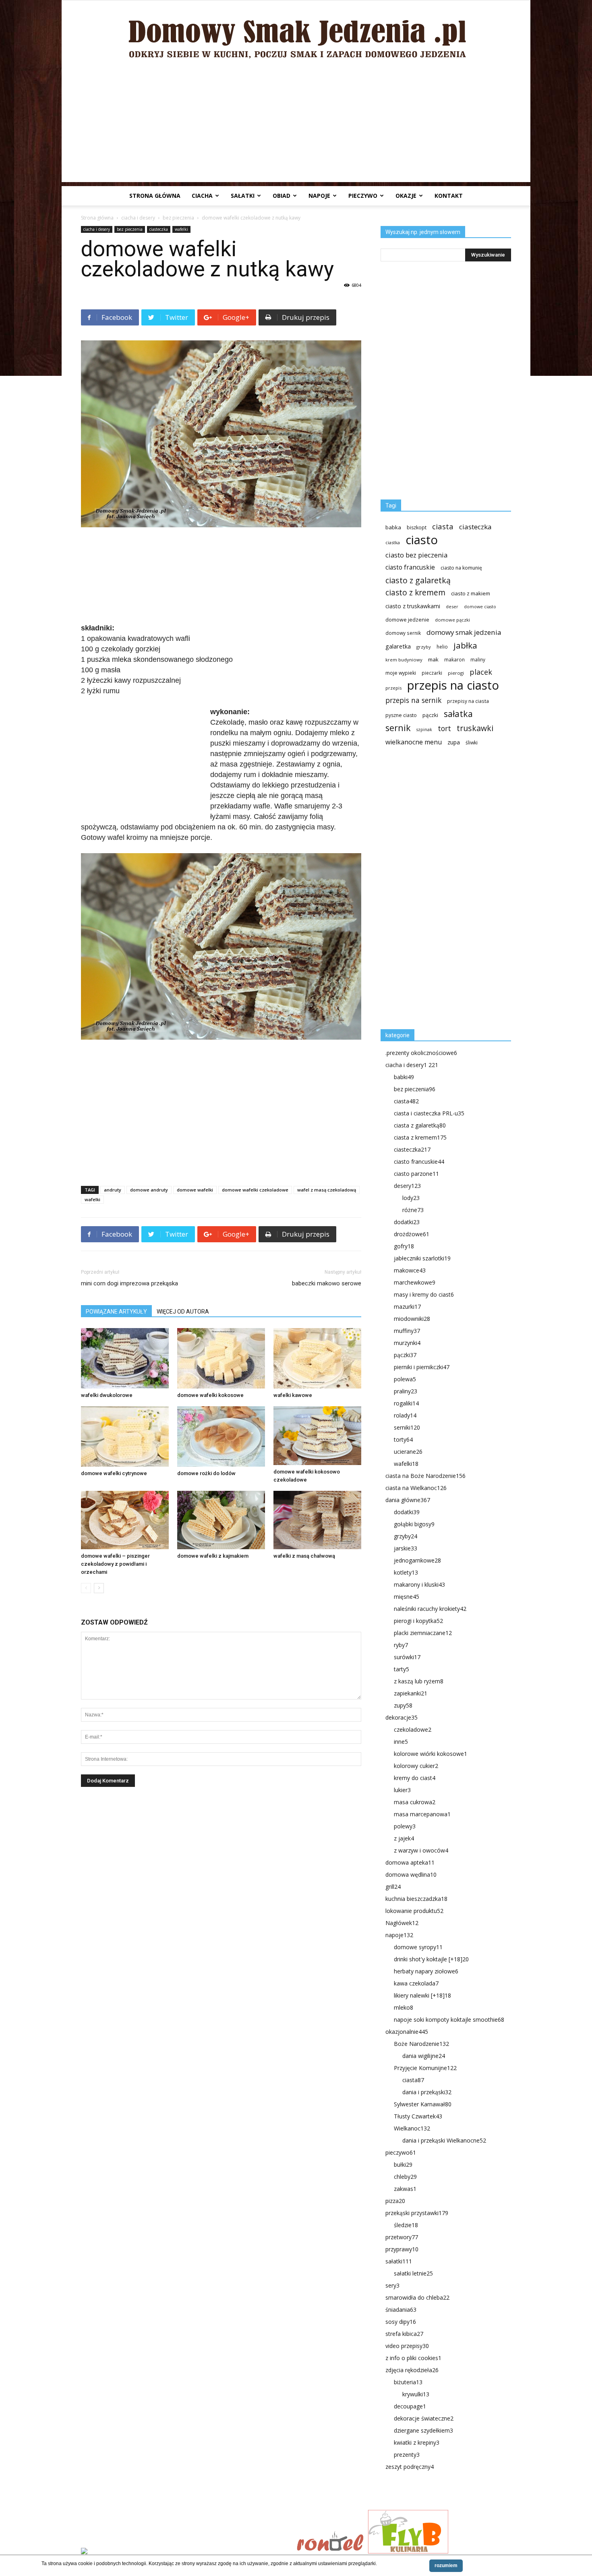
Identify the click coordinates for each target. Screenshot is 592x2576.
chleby (405, 2177)
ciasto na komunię (461, 568)
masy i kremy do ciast (424, 1294)
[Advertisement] (296, 126)
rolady (405, 1415)
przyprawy (402, 2249)
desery (407, 1186)
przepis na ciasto (453, 685)
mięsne (407, 1597)
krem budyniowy (404, 660)
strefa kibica (404, 2334)
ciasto (422, 540)
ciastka (393, 542)
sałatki (243, 196)
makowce (410, 1270)
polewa (405, 1379)
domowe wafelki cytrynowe (114, 1473)
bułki (403, 2165)
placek (481, 672)
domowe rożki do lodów (206, 1473)
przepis (393, 688)
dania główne (408, 1500)
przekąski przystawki (417, 2213)
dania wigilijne (424, 2056)
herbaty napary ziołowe (426, 1971)
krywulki (416, 2394)
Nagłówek (402, 1923)
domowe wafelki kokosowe (210, 1395)
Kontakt (449, 196)
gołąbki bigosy (414, 1524)
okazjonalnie (407, 2032)
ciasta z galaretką (420, 1125)
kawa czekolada (416, 1983)
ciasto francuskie (410, 567)
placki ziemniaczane (423, 1633)
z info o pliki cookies (413, 2358)
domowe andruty (149, 1190)
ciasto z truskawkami (413, 606)
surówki (407, 1657)
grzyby (424, 647)
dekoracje (402, 1717)
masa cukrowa (415, 1802)
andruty (113, 1190)
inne (401, 1742)
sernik (398, 728)
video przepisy (407, 2346)
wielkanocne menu (414, 742)
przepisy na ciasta (468, 701)
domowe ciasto (480, 607)
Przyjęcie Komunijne (425, 2068)
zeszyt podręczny (410, 2467)
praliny (406, 1391)
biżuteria (408, 2382)
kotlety (406, 1572)
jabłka (465, 646)
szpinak (424, 729)
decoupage (410, 2406)
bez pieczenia (178, 218)
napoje (319, 196)
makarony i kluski (419, 1584)
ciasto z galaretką (418, 580)
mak (433, 659)
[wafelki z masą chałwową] (317, 1520)
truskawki (475, 728)
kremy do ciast (415, 1778)
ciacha (202, 196)
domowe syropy (418, 1947)
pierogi (456, 673)
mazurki (407, 1307)
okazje (406, 196)
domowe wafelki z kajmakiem (213, 1556)
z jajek (404, 1838)
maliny (478, 659)
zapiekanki (411, 1693)
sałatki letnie (413, 2273)
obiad (282, 196)
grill (393, 1887)
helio (442, 647)
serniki (407, 1427)
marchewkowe (415, 1282)
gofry (404, 1246)
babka (393, 527)
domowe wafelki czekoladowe (255, 1190)
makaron (454, 659)
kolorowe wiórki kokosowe (431, 1754)
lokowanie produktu (414, 1911)
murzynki (407, 1343)
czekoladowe (413, 1729)
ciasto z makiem (471, 593)
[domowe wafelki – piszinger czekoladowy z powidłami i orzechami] (125, 1520)
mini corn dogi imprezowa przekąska (129, 1283)
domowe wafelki (195, 1190)
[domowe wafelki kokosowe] (221, 1358)
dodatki (407, 1222)
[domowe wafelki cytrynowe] (125, 1436)
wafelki (181, 229)
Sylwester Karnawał (423, 2104)
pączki (430, 715)
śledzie (406, 2225)
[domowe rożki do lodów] (221, 1436)
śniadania (401, 2310)
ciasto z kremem (415, 593)
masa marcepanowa (422, 1814)
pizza (395, 2201)
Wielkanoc (412, 2128)
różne (413, 1210)
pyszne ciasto (401, 715)
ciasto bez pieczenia (416, 555)
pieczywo (363, 196)
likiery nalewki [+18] (422, 1995)
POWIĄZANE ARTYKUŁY (116, 1312)
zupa (454, 742)
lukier (402, 1790)
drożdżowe (412, 1234)
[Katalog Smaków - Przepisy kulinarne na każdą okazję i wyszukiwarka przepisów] (186, 2552)
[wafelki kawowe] (317, 1358)
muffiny (407, 1331)
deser (452, 606)
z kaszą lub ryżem (419, 1681)
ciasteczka (159, 229)
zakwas (405, 2189)
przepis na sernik (413, 700)
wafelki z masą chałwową (304, 1556)
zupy (403, 1705)
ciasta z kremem (420, 1137)
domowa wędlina (411, 1874)
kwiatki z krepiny (417, 2442)
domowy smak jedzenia (464, 632)
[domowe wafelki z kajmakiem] (221, 1520)
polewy (405, 1826)
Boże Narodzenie (421, 2044)
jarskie (406, 1548)
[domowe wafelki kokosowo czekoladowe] (317, 1435)
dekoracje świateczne (424, 2418)
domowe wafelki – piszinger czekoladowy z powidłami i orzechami (115, 1564)
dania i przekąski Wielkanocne (444, 2140)
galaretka (398, 646)
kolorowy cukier (416, 1766)
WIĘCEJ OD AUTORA (183, 1312)
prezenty (407, 2455)
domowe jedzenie (407, 620)
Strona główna (155, 196)
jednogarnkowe (417, 1560)
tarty (402, 1669)
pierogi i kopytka (418, 1621)
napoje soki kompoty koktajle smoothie (449, 2020)
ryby (401, 1645)
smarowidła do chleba (417, 2297)
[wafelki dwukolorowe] (125, 1358)
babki (404, 1077)
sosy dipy (401, 2322)
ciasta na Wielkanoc (416, 1488)
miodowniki (412, 1319)
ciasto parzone (416, 1174)
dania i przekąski (427, 2092)
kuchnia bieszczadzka (416, 1899)
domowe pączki (452, 620)
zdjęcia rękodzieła (412, 2370)
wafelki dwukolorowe (107, 1395)
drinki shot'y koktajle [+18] (431, 1959)
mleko (404, 2007)
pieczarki (432, 673)
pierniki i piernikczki (422, 1367)
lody (411, 1198)
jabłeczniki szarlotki (422, 1258)
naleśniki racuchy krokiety (430, 1609)
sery (392, 2285)
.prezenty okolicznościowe (421, 1053)
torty (403, 1439)
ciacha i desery (138, 218)
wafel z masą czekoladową (327, 1190)
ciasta (443, 526)
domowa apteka (410, 1862)
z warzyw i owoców (421, 1850)
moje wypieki (401, 673)
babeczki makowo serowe (327, 1283)
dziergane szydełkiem (423, 2430)
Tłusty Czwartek (418, 2116)
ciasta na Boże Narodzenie (425, 1476)
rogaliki (406, 1403)
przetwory (402, 2237)
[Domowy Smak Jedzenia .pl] (296, 33)
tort (444, 728)
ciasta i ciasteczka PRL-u (429, 1113)
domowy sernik (403, 633)
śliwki (472, 743)
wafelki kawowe (293, 1395)
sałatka (458, 714)
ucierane (408, 1452)
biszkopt (417, 527)
